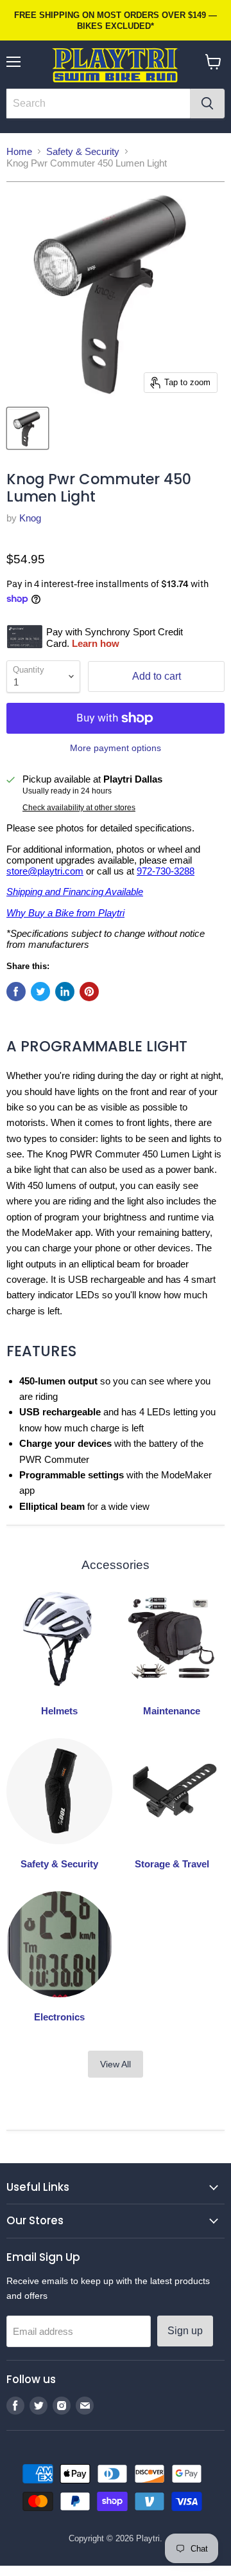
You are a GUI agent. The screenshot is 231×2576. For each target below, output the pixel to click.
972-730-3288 (166, 871)
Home (19, 151)
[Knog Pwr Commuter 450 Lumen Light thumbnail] (28, 428)
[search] (98, 104)
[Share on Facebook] (16, 992)
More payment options (116, 748)
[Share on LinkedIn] (65, 992)
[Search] (207, 104)
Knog (30, 518)
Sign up (185, 2331)
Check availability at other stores (79, 808)
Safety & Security (83, 151)
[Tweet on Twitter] (40, 992)
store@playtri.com (45, 871)
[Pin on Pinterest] (89, 992)
